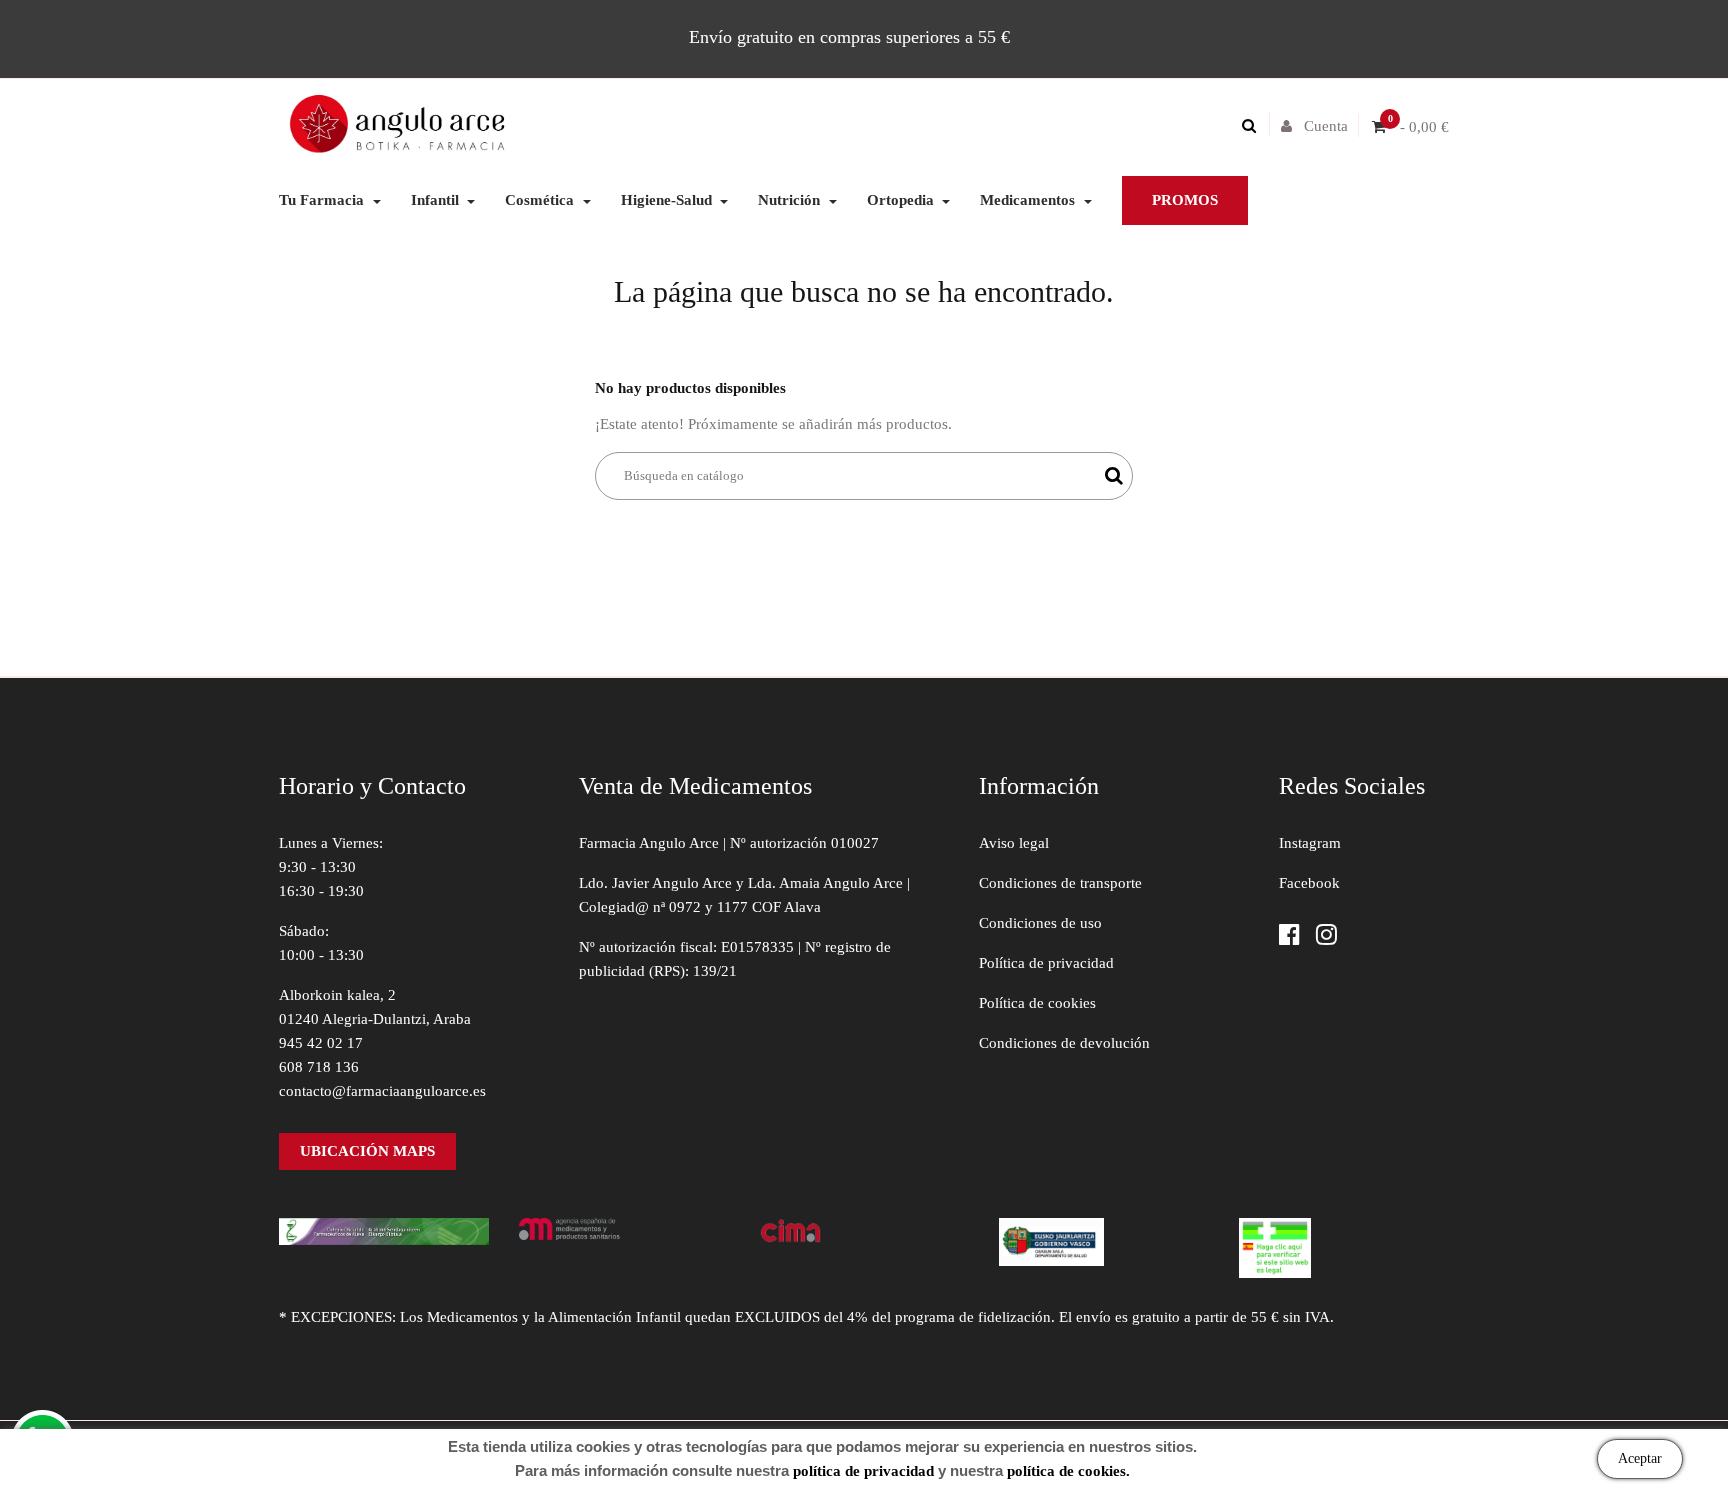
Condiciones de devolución (1064, 1043)
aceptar (1640, 1458)
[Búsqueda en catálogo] (1254, 126)
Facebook (1309, 883)
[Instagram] (1326, 936)
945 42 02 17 (321, 1043)
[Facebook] (1289, 936)
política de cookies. (1068, 1471)
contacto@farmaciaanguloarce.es (382, 1091)
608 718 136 (319, 1067)
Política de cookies (1037, 1003)
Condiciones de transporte (1060, 883)
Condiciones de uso (1040, 923)
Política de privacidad (1046, 963)
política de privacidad (863, 1471)
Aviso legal (1014, 843)
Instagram (1310, 843)
